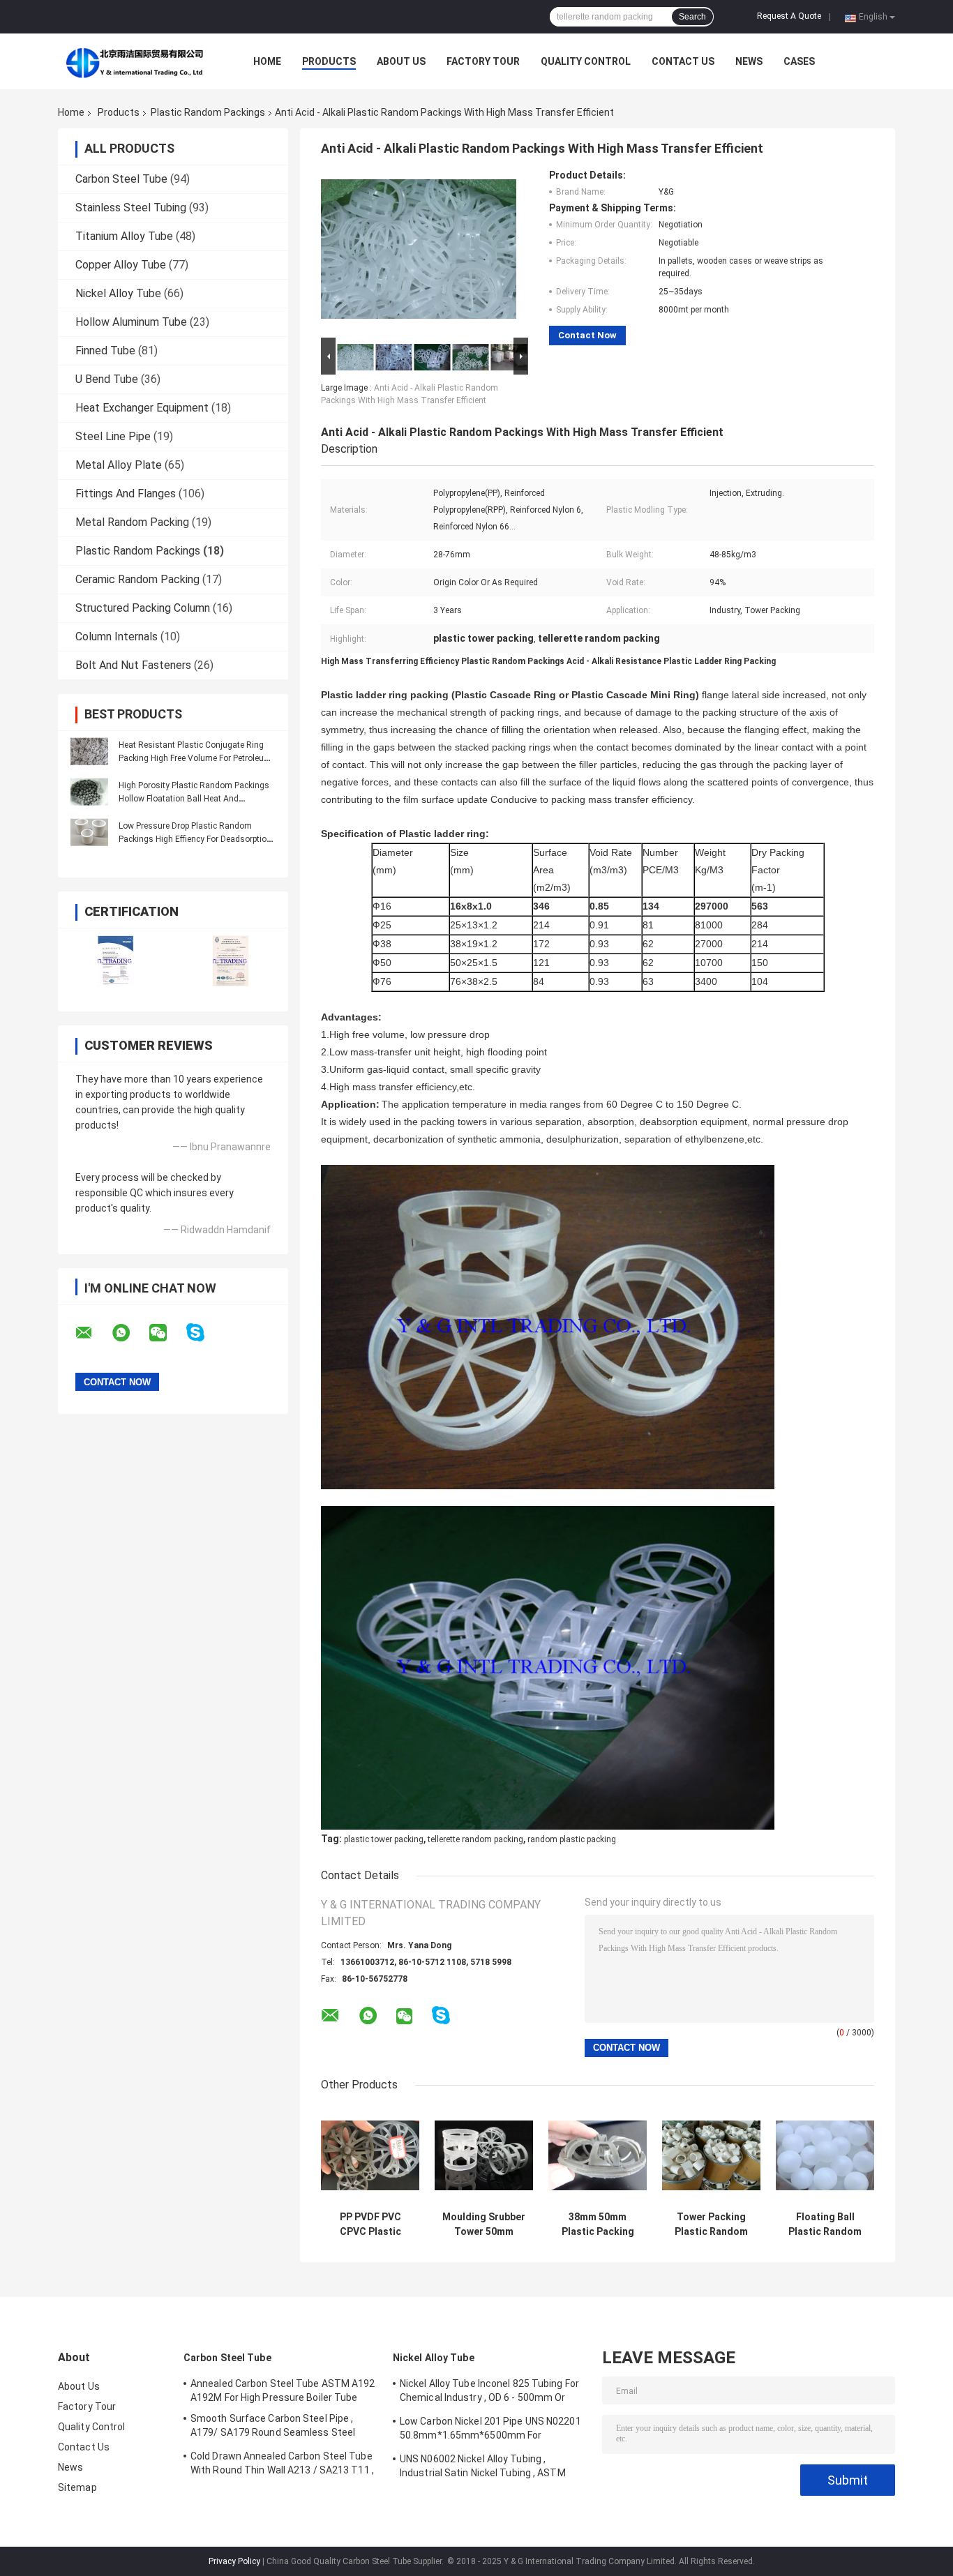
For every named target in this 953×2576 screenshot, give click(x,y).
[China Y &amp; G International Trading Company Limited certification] (115, 961)
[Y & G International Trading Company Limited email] (93, 1333)
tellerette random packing (475, 1839)
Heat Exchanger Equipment (142, 408)
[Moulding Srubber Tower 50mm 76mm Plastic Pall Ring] (484, 2155)
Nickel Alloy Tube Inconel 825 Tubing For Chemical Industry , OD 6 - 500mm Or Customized (489, 2393)
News (749, 61)
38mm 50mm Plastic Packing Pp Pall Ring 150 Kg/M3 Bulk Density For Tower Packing (598, 2224)
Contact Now (587, 335)
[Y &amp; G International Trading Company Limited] (135, 61)
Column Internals (117, 637)
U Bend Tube (107, 379)
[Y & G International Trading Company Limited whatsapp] (130, 1333)
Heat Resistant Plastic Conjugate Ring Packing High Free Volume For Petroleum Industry (195, 758)
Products (329, 61)
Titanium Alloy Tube (124, 236)
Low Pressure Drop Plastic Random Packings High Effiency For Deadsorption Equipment (195, 839)
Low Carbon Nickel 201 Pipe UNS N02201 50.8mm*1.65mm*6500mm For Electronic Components (490, 2430)
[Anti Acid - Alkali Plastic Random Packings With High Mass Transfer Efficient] (419, 252)
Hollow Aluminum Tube (131, 322)
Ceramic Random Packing (137, 579)
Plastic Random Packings (208, 112)
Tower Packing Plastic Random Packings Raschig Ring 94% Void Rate (711, 2224)
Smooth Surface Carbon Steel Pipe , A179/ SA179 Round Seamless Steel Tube (273, 2427)
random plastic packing (572, 1839)
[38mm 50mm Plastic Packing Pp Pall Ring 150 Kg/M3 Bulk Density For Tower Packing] (598, 2155)
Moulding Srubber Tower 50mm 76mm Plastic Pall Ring (484, 2224)
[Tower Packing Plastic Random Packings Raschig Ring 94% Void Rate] (711, 2155)
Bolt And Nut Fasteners (133, 665)
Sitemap (77, 2487)
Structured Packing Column (143, 608)
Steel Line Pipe (113, 436)
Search (692, 17)
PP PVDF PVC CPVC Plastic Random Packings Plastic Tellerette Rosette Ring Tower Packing (370, 2224)
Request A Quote (789, 16)
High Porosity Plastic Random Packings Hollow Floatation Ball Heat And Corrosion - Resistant (194, 799)
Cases (799, 61)
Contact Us (683, 61)
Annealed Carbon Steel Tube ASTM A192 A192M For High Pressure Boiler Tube (283, 2390)
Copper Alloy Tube (121, 265)
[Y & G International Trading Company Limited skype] (204, 1333)
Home (267, 61)
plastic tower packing (384, 1839)
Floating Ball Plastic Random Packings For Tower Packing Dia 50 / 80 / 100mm (825, 2224)
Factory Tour (483, 61)
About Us (401, 61)
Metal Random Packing (132, 522)
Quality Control (586, 61)
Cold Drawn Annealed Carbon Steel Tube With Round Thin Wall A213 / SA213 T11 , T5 (282, 2465)
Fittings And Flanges (126, 494)
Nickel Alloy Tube (118, 293)
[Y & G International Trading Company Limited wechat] (167, 1333)
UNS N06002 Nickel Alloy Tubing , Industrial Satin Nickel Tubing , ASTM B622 (483, 2468)
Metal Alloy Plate (119, 465)
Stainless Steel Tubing (131, 208)
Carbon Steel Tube (121, 179)
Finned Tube (105, 351)
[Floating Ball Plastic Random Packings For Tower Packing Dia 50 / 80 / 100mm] (825, 2155)
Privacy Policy (234, 2561)
